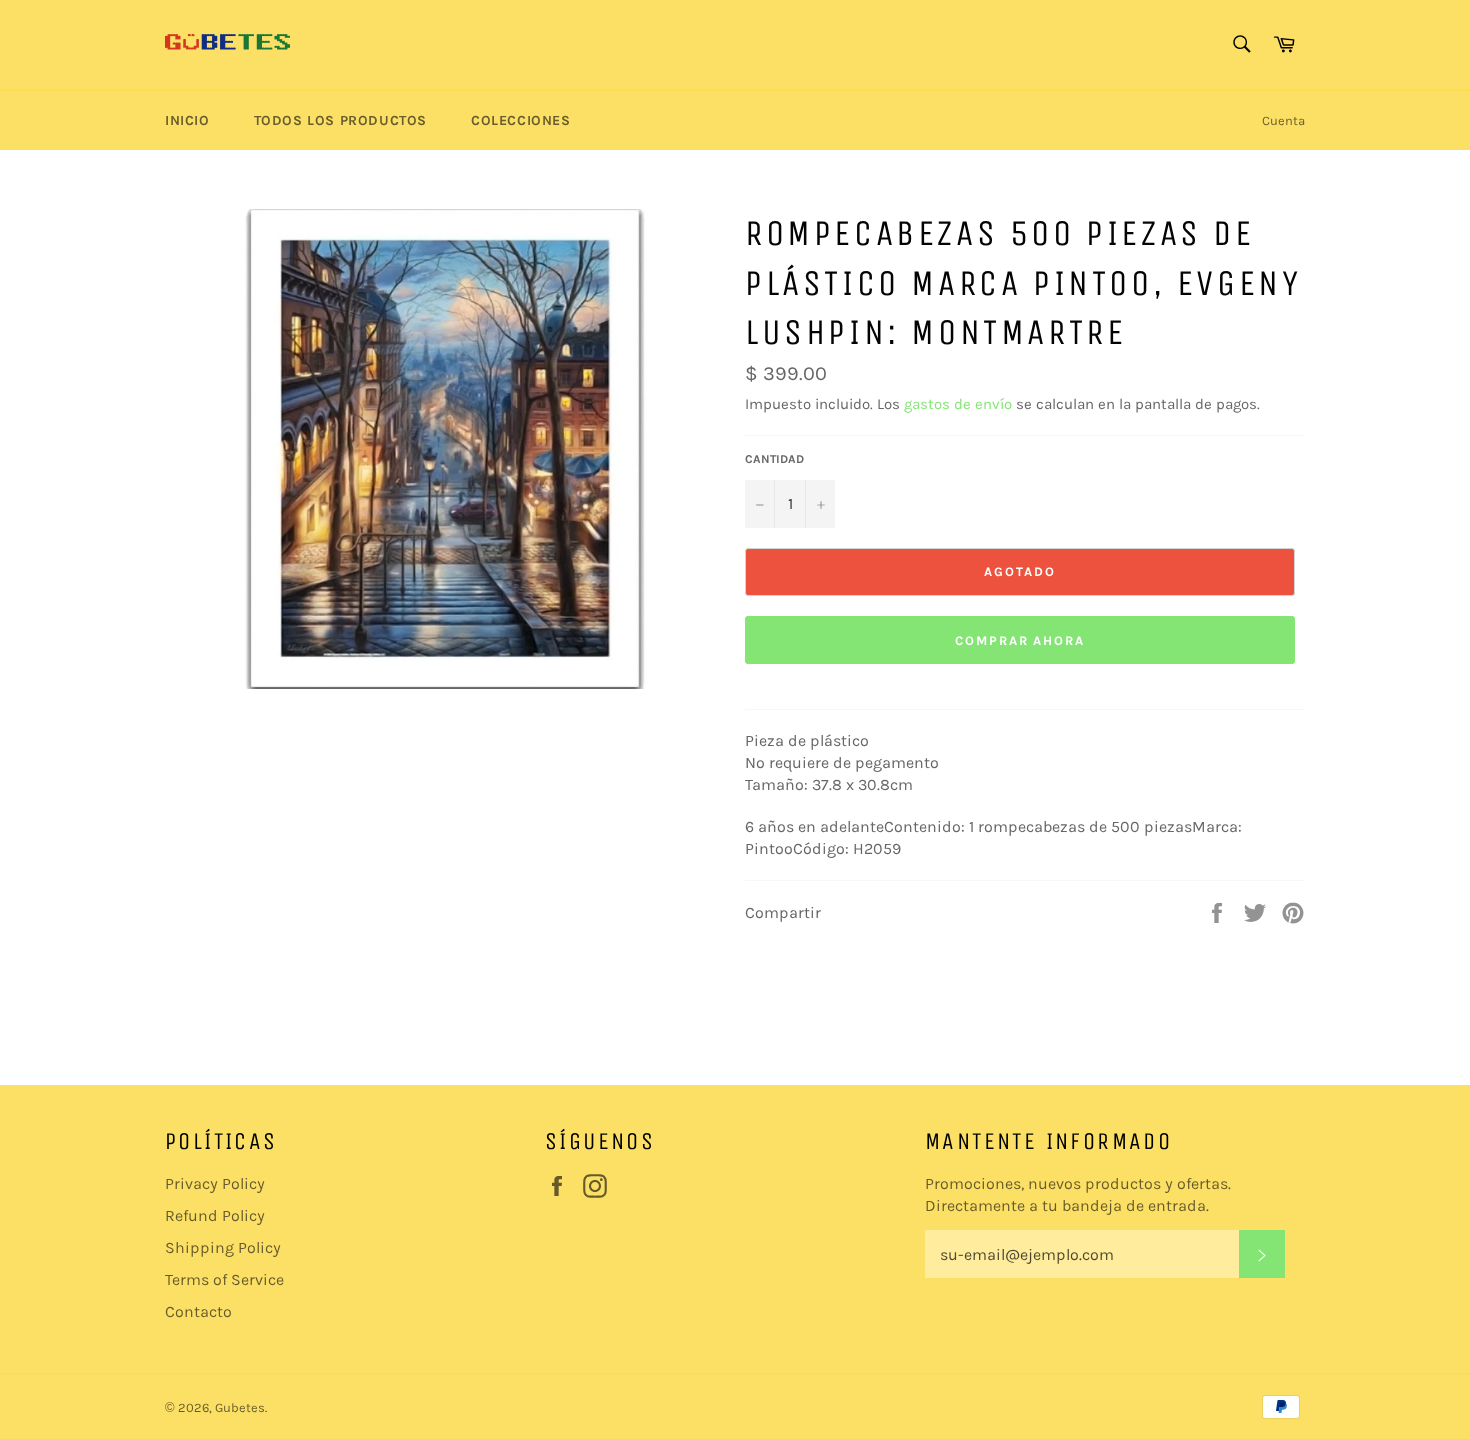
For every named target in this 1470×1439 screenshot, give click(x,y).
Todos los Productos (340, 120)
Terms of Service (224, 1279)
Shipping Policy (223, 1247)
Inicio (187, 120)
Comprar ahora (1020, 640)
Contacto (198, 1311)
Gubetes (240, 1407)
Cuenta (1283, 120)
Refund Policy (215, 1215)
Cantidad (774, 459)
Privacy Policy (215, 1183)
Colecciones (521, 120)
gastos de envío (958, 404)
